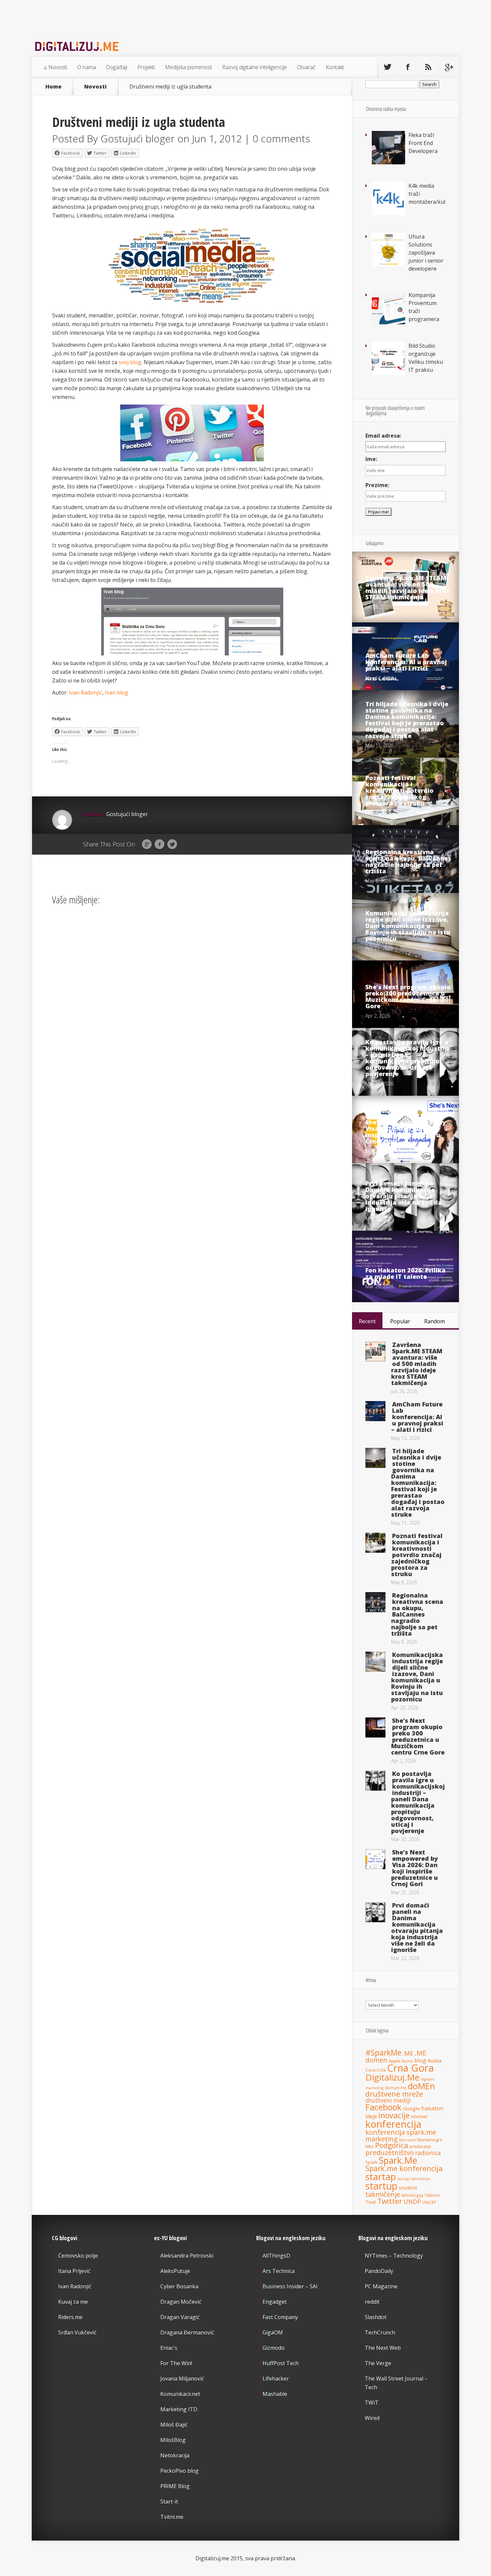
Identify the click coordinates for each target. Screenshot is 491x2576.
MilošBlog (173, 2440)
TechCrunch (380, 2332)
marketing (382, 2139)
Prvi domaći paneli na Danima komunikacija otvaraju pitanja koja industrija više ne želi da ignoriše (404, 1196)
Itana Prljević (74, 2271)
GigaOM (273, 2332)
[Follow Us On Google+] (449, 67)
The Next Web (383, 2348)
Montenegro (430, 2140)
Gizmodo (274, 2348)
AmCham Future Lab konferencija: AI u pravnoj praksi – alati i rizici (406, 662)
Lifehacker (276, 2379)
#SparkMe (383, 2053)
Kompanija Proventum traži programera (424, 307)
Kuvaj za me (73, 2302)
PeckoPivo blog (180, 2471)
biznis (407, 2061)
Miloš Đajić (174, 2425)
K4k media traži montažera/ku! (427, 194)
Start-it (169, 2502)
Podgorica (392, 2145)
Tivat (371, 2202)
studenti (408, 2187)
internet (419, 2116)
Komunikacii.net (180, 2394)
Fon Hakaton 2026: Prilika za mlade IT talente (405, 1273)
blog (420, 2060)
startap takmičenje (414, 2179)
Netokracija (175, 2455)
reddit (372, 2302)
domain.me (396, 2088)
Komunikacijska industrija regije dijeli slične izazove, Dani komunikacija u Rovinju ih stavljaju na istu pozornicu (408, 926)
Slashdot (376, 2317)
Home (53, 87)
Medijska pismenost (189, 67)
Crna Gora (411, 2068)
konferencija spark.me (401, 2132)
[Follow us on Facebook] (408, 67)
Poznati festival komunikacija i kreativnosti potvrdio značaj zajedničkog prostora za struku (399, 790)
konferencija (393, 2124)
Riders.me (70, 2317)
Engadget (275, 2302)
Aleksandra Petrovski (187, 2256)
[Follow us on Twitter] (387, 67)
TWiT (372, 2403)
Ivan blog (117, 693)
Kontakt (335, 67)
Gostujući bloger (138, 138)
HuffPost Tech (281, 2363)
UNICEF (429, 2202)
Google (147, 845)
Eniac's (169, 2348)
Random (435, 1321)
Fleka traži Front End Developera (423, 143)
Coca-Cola (376, 2070)
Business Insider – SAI (290, 2286)
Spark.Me (398, 2160)
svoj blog (130, 362)
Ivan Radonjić (86, 693)
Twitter (172, 845)
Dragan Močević (181, 2302)
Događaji (117, 67)
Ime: (371, 459)
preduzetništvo (390, 2152)
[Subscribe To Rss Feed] (428, 67)
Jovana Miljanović (182, 2379)
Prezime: (377, 485)
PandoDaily (379, 2271)
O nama (87, 67)
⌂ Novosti (55, 67)
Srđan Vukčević (77, 2332)
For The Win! (176, 2363)
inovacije (394, 2115)
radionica (428, 2153)
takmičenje (383, 2194)
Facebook (159, 845)
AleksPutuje (175, 2271)
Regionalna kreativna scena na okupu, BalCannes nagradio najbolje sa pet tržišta (408, 861)
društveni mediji (388, 2100)
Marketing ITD (179, 2409)
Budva (435, 2061)
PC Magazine (381, 2286)
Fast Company (280, 2317)
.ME (408, 2053)
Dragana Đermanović (187, 2332)
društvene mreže (394, 2094)
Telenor (432, 2195)
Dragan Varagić (180, 2317)
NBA (370, 2147)
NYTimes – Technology (394, 2256)
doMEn (421, 2086)
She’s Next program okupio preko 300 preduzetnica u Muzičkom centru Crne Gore (408, 996)
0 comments (281, 138)
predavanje (420, 2146)
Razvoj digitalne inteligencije (255, 67)
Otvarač (306, 67)
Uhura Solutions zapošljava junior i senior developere (426, 253)
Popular (400, 1321)
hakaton (432, 2108)
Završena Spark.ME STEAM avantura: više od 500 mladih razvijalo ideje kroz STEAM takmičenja (407, 587)
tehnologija (412, 2195)
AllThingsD (276, 2256)
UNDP (412, 2202)
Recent (367, 1321)
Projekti (146, 67)
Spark (371, 2162)
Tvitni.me (172, 2517)
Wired (372, 2418)
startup (381, 2186)
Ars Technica (279, 2271)
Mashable (275, 2394)
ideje (371, 2116)
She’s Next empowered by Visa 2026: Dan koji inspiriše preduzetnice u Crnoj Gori (406, 1132)
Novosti (95, 87)
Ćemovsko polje (78, 2256)
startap (381, 2177)
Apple (395, 2061)
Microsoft (407, 2140)
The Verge (378, 2363)
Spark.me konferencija (404, 2168)
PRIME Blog (175, 2486)
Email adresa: (383, 436)
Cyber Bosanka (179, 2286)
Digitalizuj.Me (392, 2077)
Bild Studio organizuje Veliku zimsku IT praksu (426, 358)
